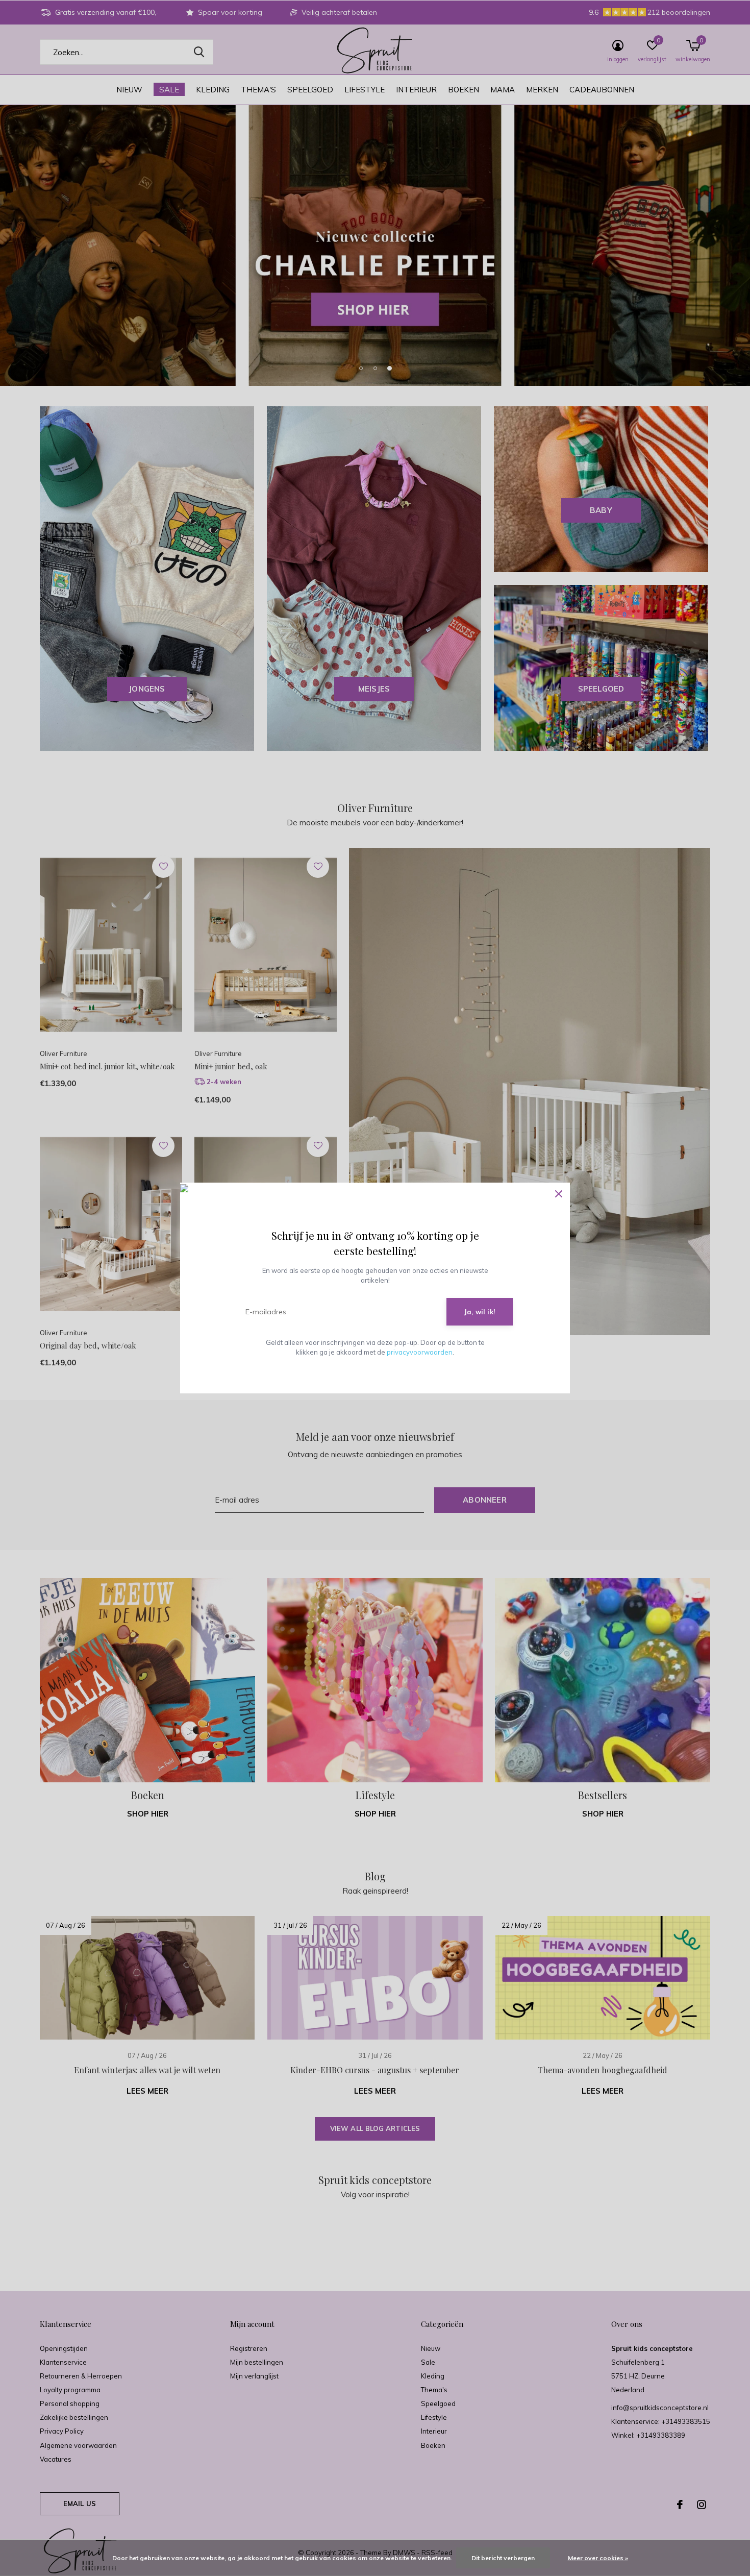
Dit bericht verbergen (503, 2558)
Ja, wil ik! (480, 1312)
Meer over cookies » (598, 2558)
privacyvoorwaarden (420, 1352)
